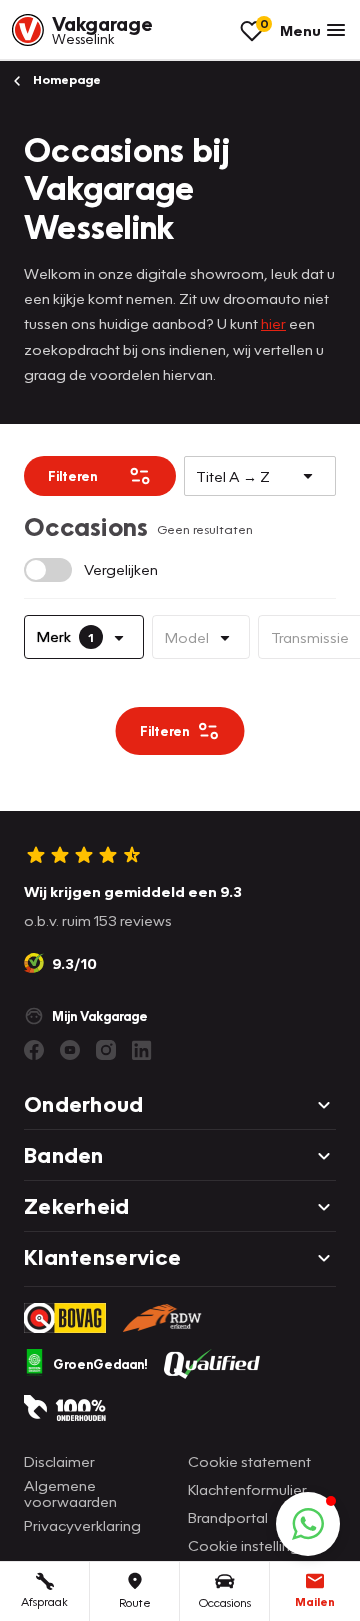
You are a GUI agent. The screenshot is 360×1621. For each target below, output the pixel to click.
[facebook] (34, 1050)
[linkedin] (142, 1050)
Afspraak (44, 1601)
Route (135, 1602)
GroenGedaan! (100, 1364)
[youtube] (70, 1050)
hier (273, 323)
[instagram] (106, 1050)
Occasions (225, 1602)
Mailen (315, 1601)
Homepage (65, 79)
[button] (308, 1524)
